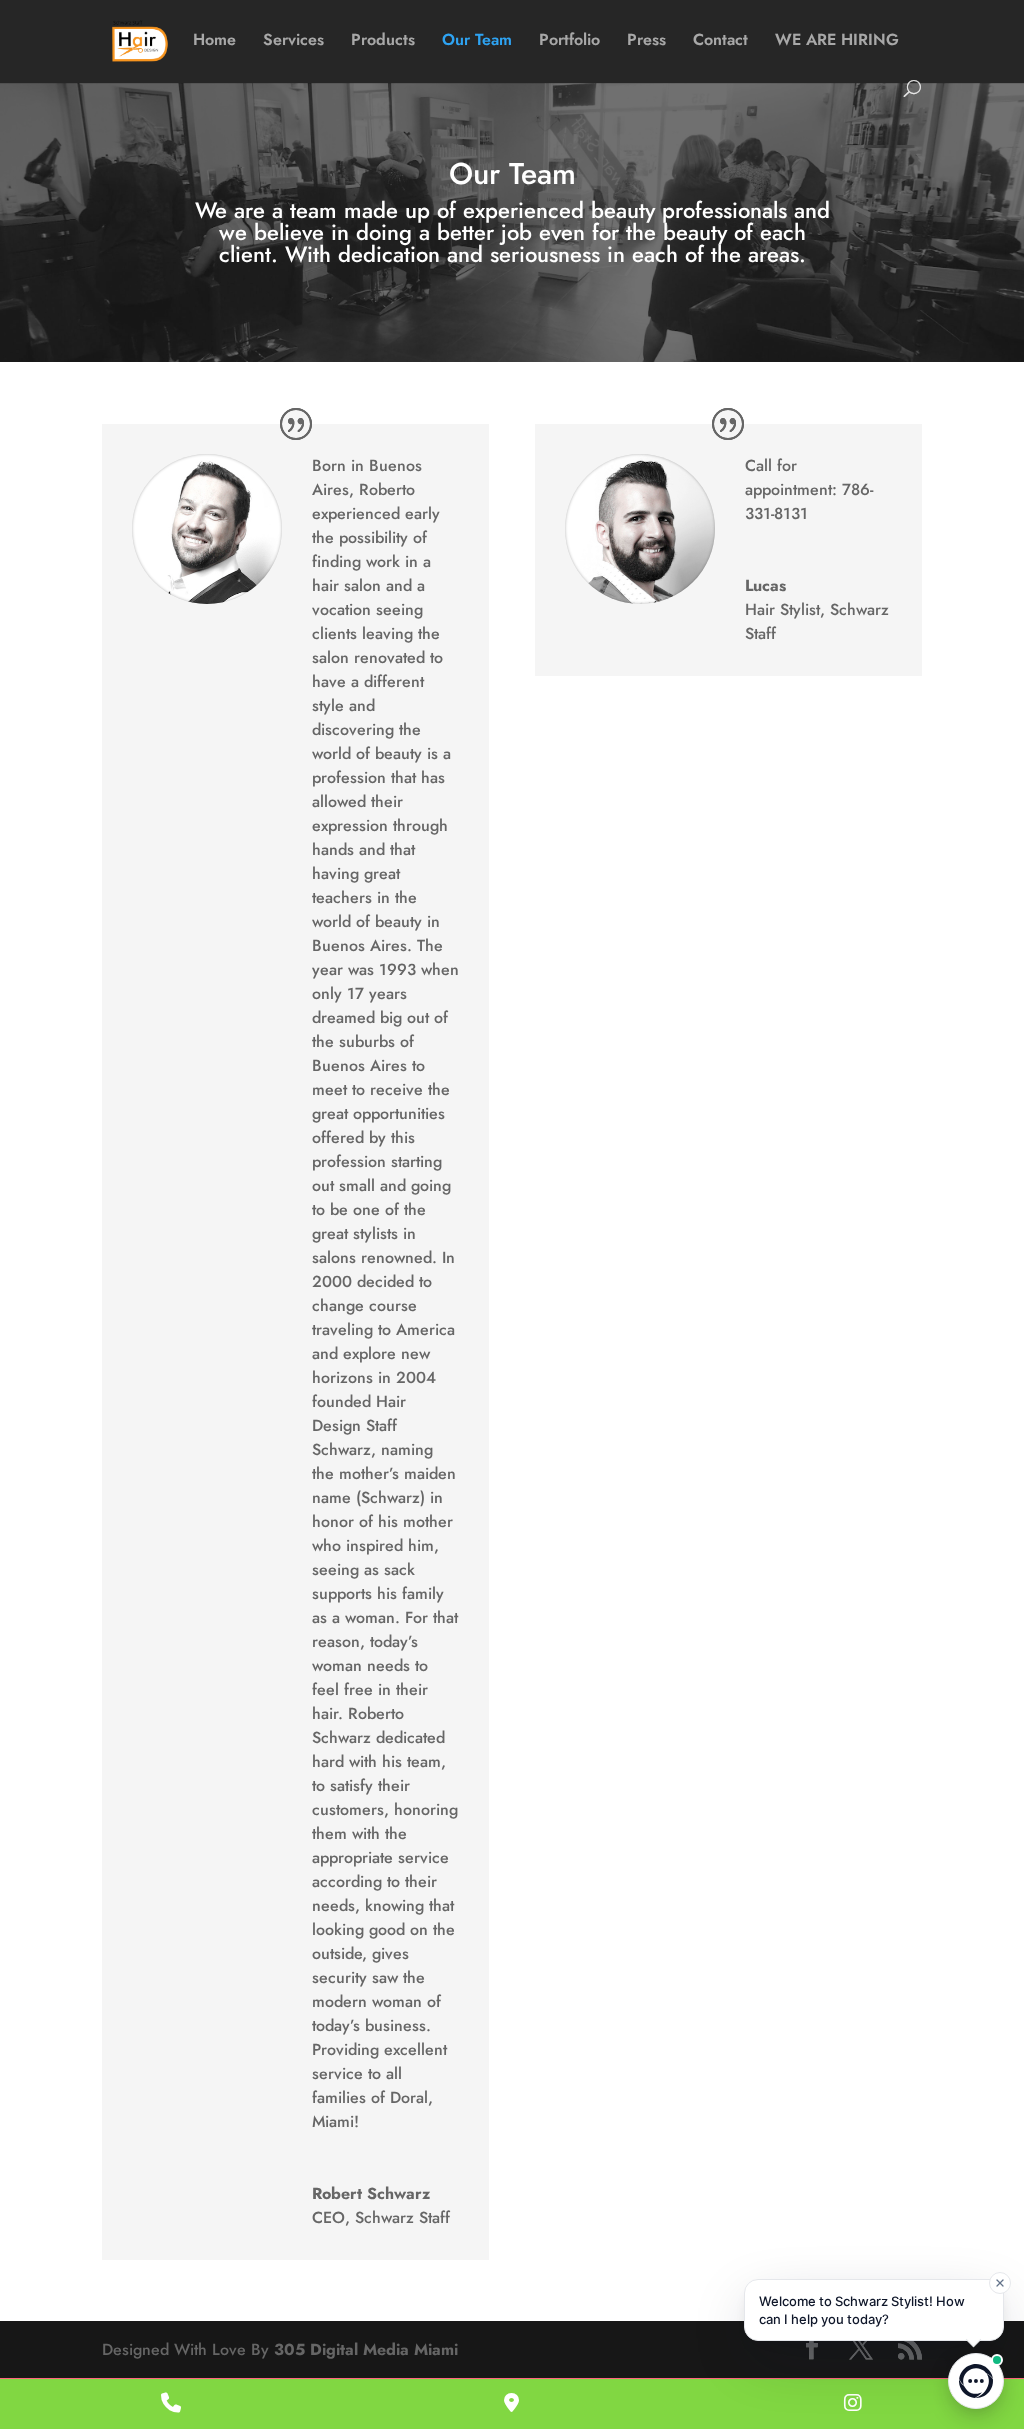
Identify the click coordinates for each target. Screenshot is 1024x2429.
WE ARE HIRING (837, 42)
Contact (720, 42)
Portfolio (569, 42)
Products (383, 42)
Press (646, 42)
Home (214, 42)
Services (293, 42)
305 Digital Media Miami (366, 2349)
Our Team (477, 42)
